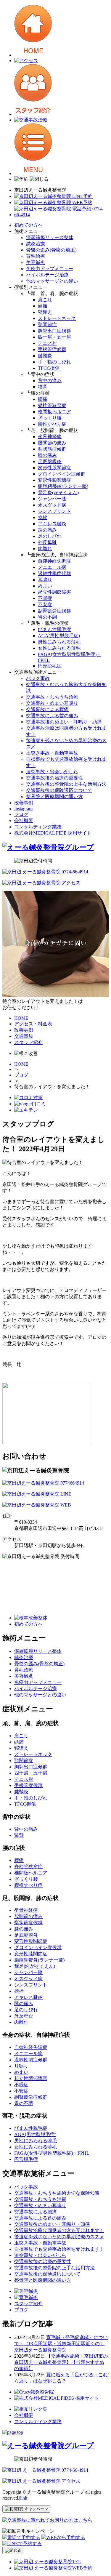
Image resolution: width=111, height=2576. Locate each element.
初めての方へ (28, 225)
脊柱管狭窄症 (52, 405)
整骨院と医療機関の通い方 (54, 797)
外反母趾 (47, 542)
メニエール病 (52, 567)
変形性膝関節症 (54, 480)
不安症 (45, 605)
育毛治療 (36, 256)
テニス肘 (47, 343)
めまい (45, 586)
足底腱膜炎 (50, 461)
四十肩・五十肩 (54, 337)
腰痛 (43, 399)
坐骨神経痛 (50, 437)
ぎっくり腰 (50, 418)
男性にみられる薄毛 (59, 642)
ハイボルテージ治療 (47, 275)
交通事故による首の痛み (52, 716)
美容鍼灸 (36, 262)
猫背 (43, 387)
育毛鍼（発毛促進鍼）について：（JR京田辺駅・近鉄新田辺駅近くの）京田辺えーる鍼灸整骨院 (61, 2344)
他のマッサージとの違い (52, 281)
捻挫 (43, 517)
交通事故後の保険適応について (59, 790)
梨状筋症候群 (52, 449)
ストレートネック (57, 318)
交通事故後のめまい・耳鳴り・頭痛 (64, 722)
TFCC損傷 (49, 368)
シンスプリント (54, 511)
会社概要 (24, 820)
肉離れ (45, 549)
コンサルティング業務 (38, 827)
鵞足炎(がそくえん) (58, 493)
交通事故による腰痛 (47, 709)
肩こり (45, 300)
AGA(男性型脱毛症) (59, 636)
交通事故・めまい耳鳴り (52, 703)
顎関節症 (47, 325)
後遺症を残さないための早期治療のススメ (59, 2237)
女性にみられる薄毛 (59, 648)
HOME (21, 1064)
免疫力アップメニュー (50, 269)
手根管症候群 (52, 349)
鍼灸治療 (36, 244)
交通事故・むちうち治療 (52, 697)
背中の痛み (50, 381)
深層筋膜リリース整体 (50, 237)
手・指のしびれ (54, 362)
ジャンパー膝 (52, 499)
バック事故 (38, 678)
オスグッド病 (52, 505)
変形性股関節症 (54, 468)
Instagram (23, 809)
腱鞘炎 (45, 356)
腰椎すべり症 (52, 424)
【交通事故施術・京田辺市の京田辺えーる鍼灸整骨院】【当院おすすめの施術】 (61, 2362)
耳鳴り (45, 580)
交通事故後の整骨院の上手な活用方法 (66, 784)
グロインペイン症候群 (62, 474)
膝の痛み (47, 455)
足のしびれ (50, 536)
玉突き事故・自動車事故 (52, 753)
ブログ (21, 814)
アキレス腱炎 (52, 524)
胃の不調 (47, 617)
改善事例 (24, 803)
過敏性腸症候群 (54, 573)
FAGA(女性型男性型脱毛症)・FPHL (52, 2153)
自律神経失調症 (54, 561)
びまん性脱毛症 (54, 629)
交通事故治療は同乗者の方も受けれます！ (59, 2230)
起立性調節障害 (54, 592)
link (24, 2498)
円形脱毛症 (50, 666)
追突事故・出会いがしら (52, 772)
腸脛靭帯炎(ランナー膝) (63, 486)
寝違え (45, 312)
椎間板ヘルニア (54, 412)
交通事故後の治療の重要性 (54, 778)
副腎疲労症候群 (54, 611)
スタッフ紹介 (28, 2304)
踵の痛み (47, 530)
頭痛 (43, 306)
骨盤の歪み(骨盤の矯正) (51, 250)
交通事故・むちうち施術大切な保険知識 (57, 2193)
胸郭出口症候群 (54, 331)
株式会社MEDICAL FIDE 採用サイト (53, 833)
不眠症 (45, 598)
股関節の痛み (52, 443)
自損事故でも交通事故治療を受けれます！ (59, 2249)
